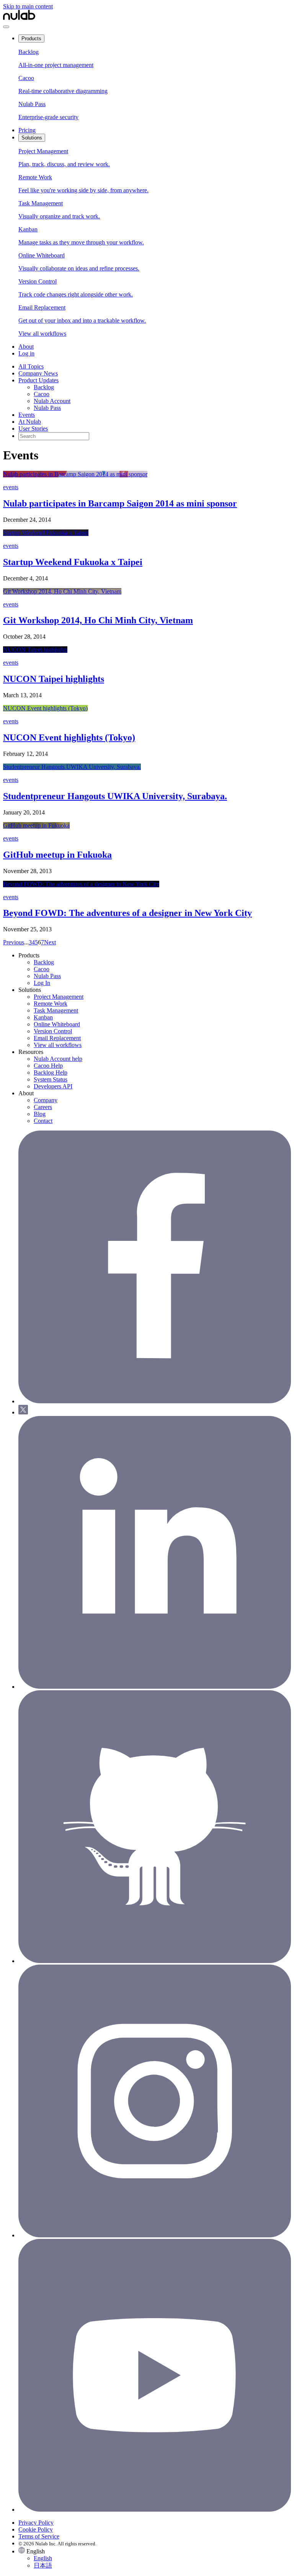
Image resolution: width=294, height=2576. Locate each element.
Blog (40, 1114)
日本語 (43, 2565)
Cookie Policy (36, 2529)
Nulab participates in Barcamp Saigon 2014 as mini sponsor (120, 503)
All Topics (31, 366)
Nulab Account (52, 401)
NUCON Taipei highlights (54, 679)
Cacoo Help (48, 1066)
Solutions (32, 138)
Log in (26, 353)
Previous (14, 942)
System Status (51, 1079)
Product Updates (38, 380)
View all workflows (58, 1045)
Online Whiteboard (57, 1024)
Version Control (53, 1031)
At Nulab (30, 422)
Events (27, 415)
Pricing (27, 130)
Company (46, 1100)
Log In (42, 983)
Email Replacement (57, 1038)
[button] (155, 2558)
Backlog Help (51, 1073)
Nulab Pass (47, 408)
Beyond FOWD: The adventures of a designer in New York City (127, 913)
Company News (38, 373)
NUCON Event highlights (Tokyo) (69, 737)
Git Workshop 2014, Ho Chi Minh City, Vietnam (98, 620)
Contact (43, 1121)
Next (50, 942)
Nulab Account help (58, 1059)
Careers (43, 1107)
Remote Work (51, 1004)
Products (31, 39)
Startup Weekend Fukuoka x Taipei (73, 562)
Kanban (43, 1017)
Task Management (56, 1010)
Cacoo (42, 394)
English (43, 2558)
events (11, 487)
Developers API (53, 1086)
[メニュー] (6, 27)
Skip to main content (28, 6)
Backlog (44, 387)
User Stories (33, 429)
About (26, 347)
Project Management (59, 997)
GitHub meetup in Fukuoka (57, 855)
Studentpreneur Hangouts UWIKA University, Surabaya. (115, 796)
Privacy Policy (36, 2523)
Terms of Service (39, 2536)
